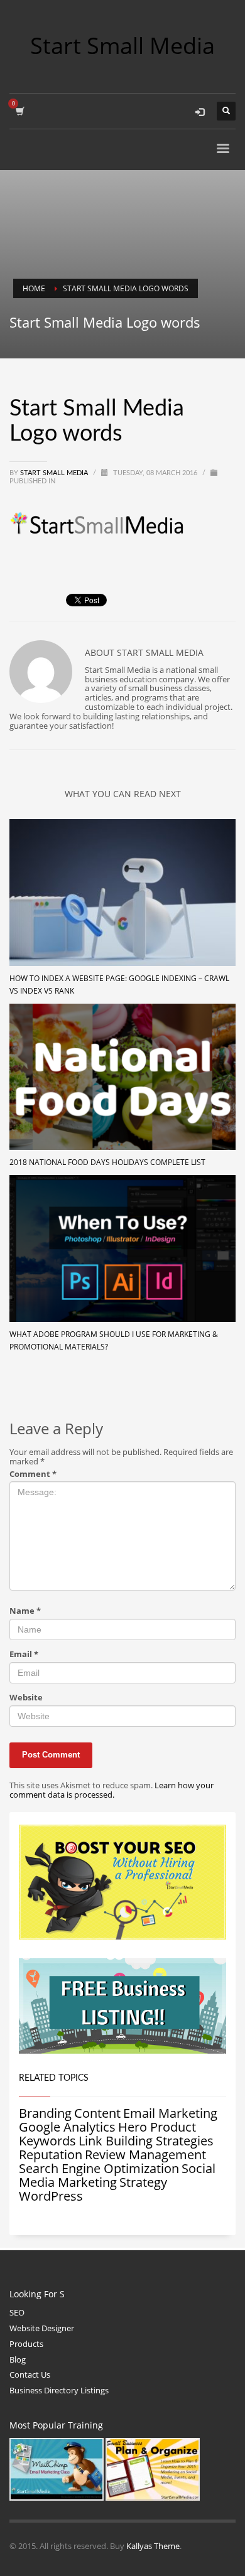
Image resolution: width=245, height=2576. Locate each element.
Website (26, 1698)
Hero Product (157, 2127)
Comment (33, 1474)
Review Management (145, 2155)
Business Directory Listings (59, 2390)
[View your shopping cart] (19, 111)
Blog (18, 2359)
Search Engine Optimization (99, 2168)
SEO (17, 2312)
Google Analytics (67, 2127)
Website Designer (42, 2328)
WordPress (51, 2196)
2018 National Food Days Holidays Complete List (107, 1162)
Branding (45, 2113)
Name (25, 1611)
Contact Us (30, 2375)
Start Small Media (55, 473)
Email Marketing (170, 2113)
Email (24, 1654)
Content (97, 2113)
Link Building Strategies (146, 2141)
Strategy (143, 2182)
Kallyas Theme (153, 2546)
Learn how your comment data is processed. (112, 1790)
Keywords (47, 2141)
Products (26, 2344)
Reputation (51, 2155)
